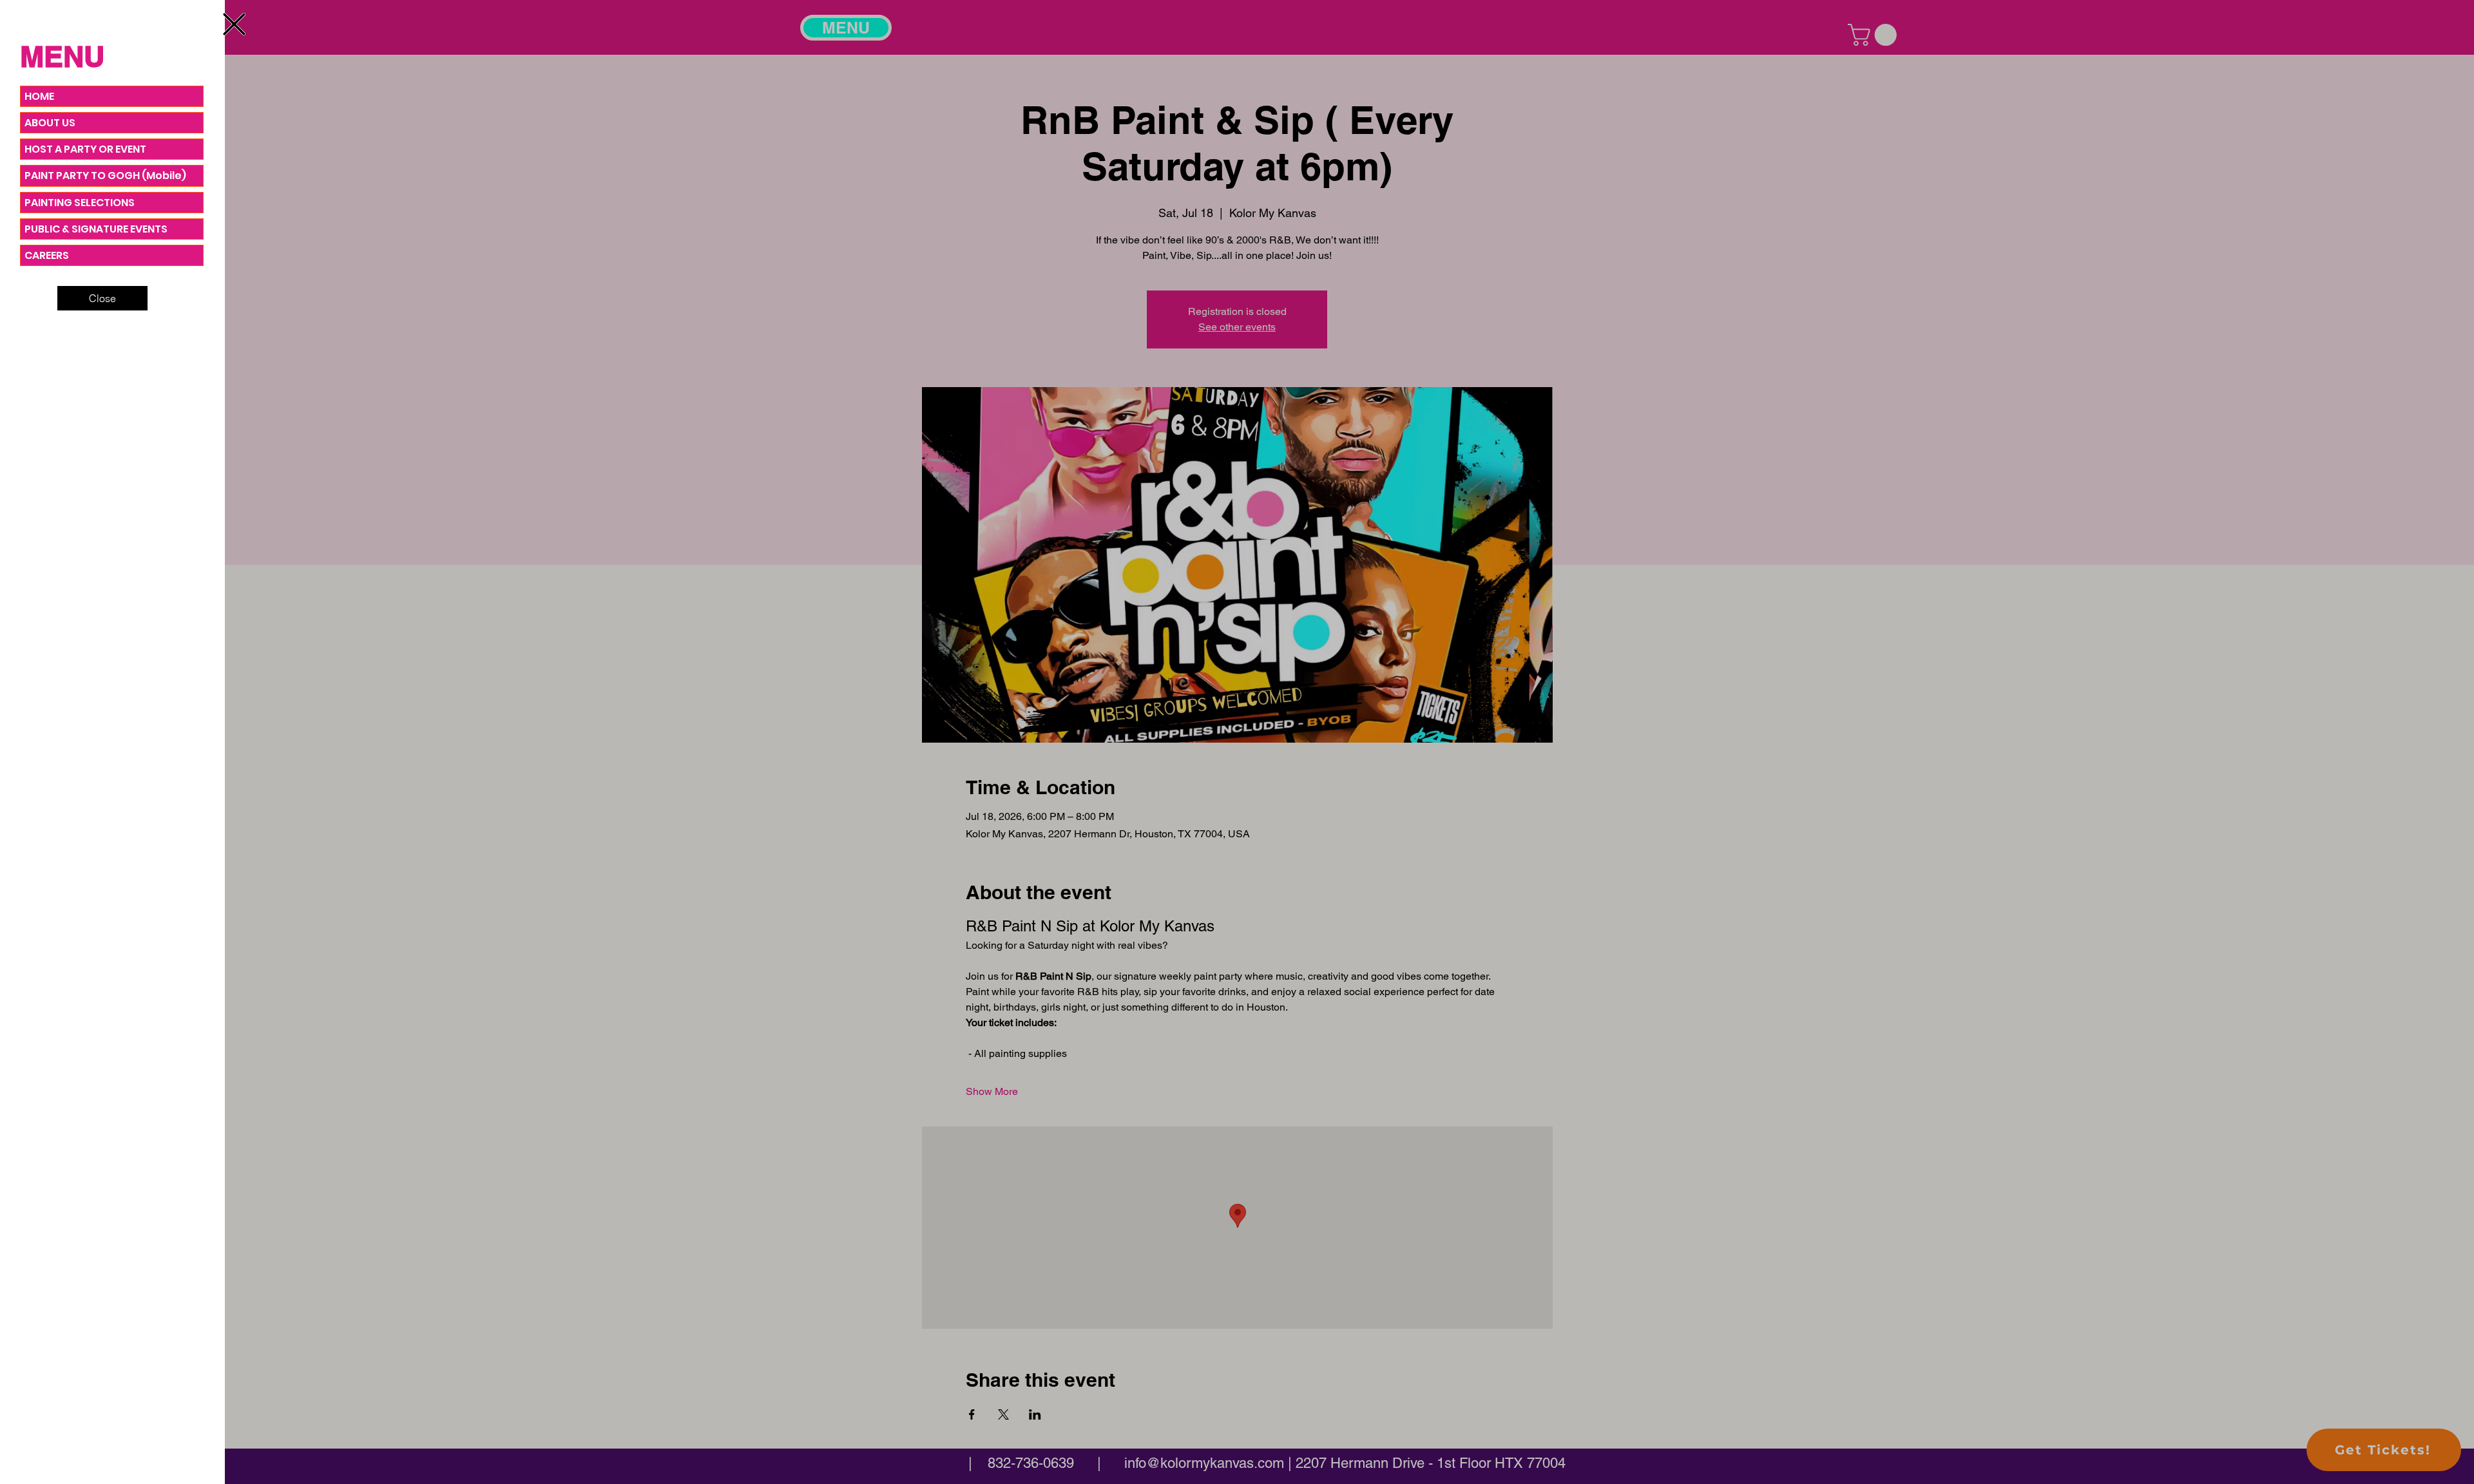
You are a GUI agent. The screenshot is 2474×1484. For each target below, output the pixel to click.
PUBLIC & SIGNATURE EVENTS (96, 229)
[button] (234, 24)
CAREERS (47, 255)
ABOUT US (50, 123)
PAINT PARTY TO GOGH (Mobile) (105, 176)
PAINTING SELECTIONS (80, 203)
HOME (39, 96)
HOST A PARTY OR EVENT (85, 149)
